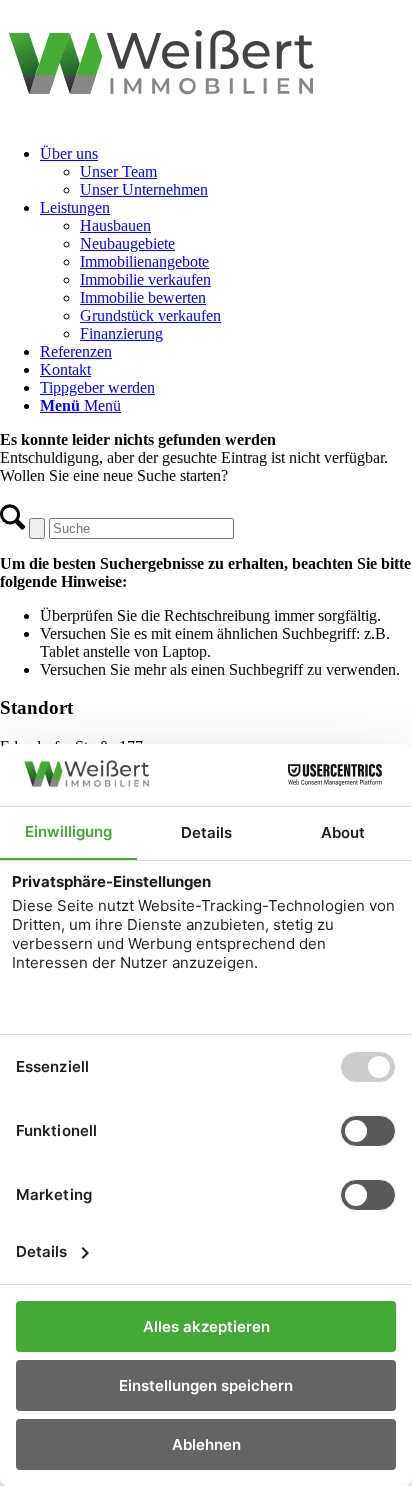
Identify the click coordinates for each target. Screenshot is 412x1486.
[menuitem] (226, 172)
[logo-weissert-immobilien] (206, 119)
